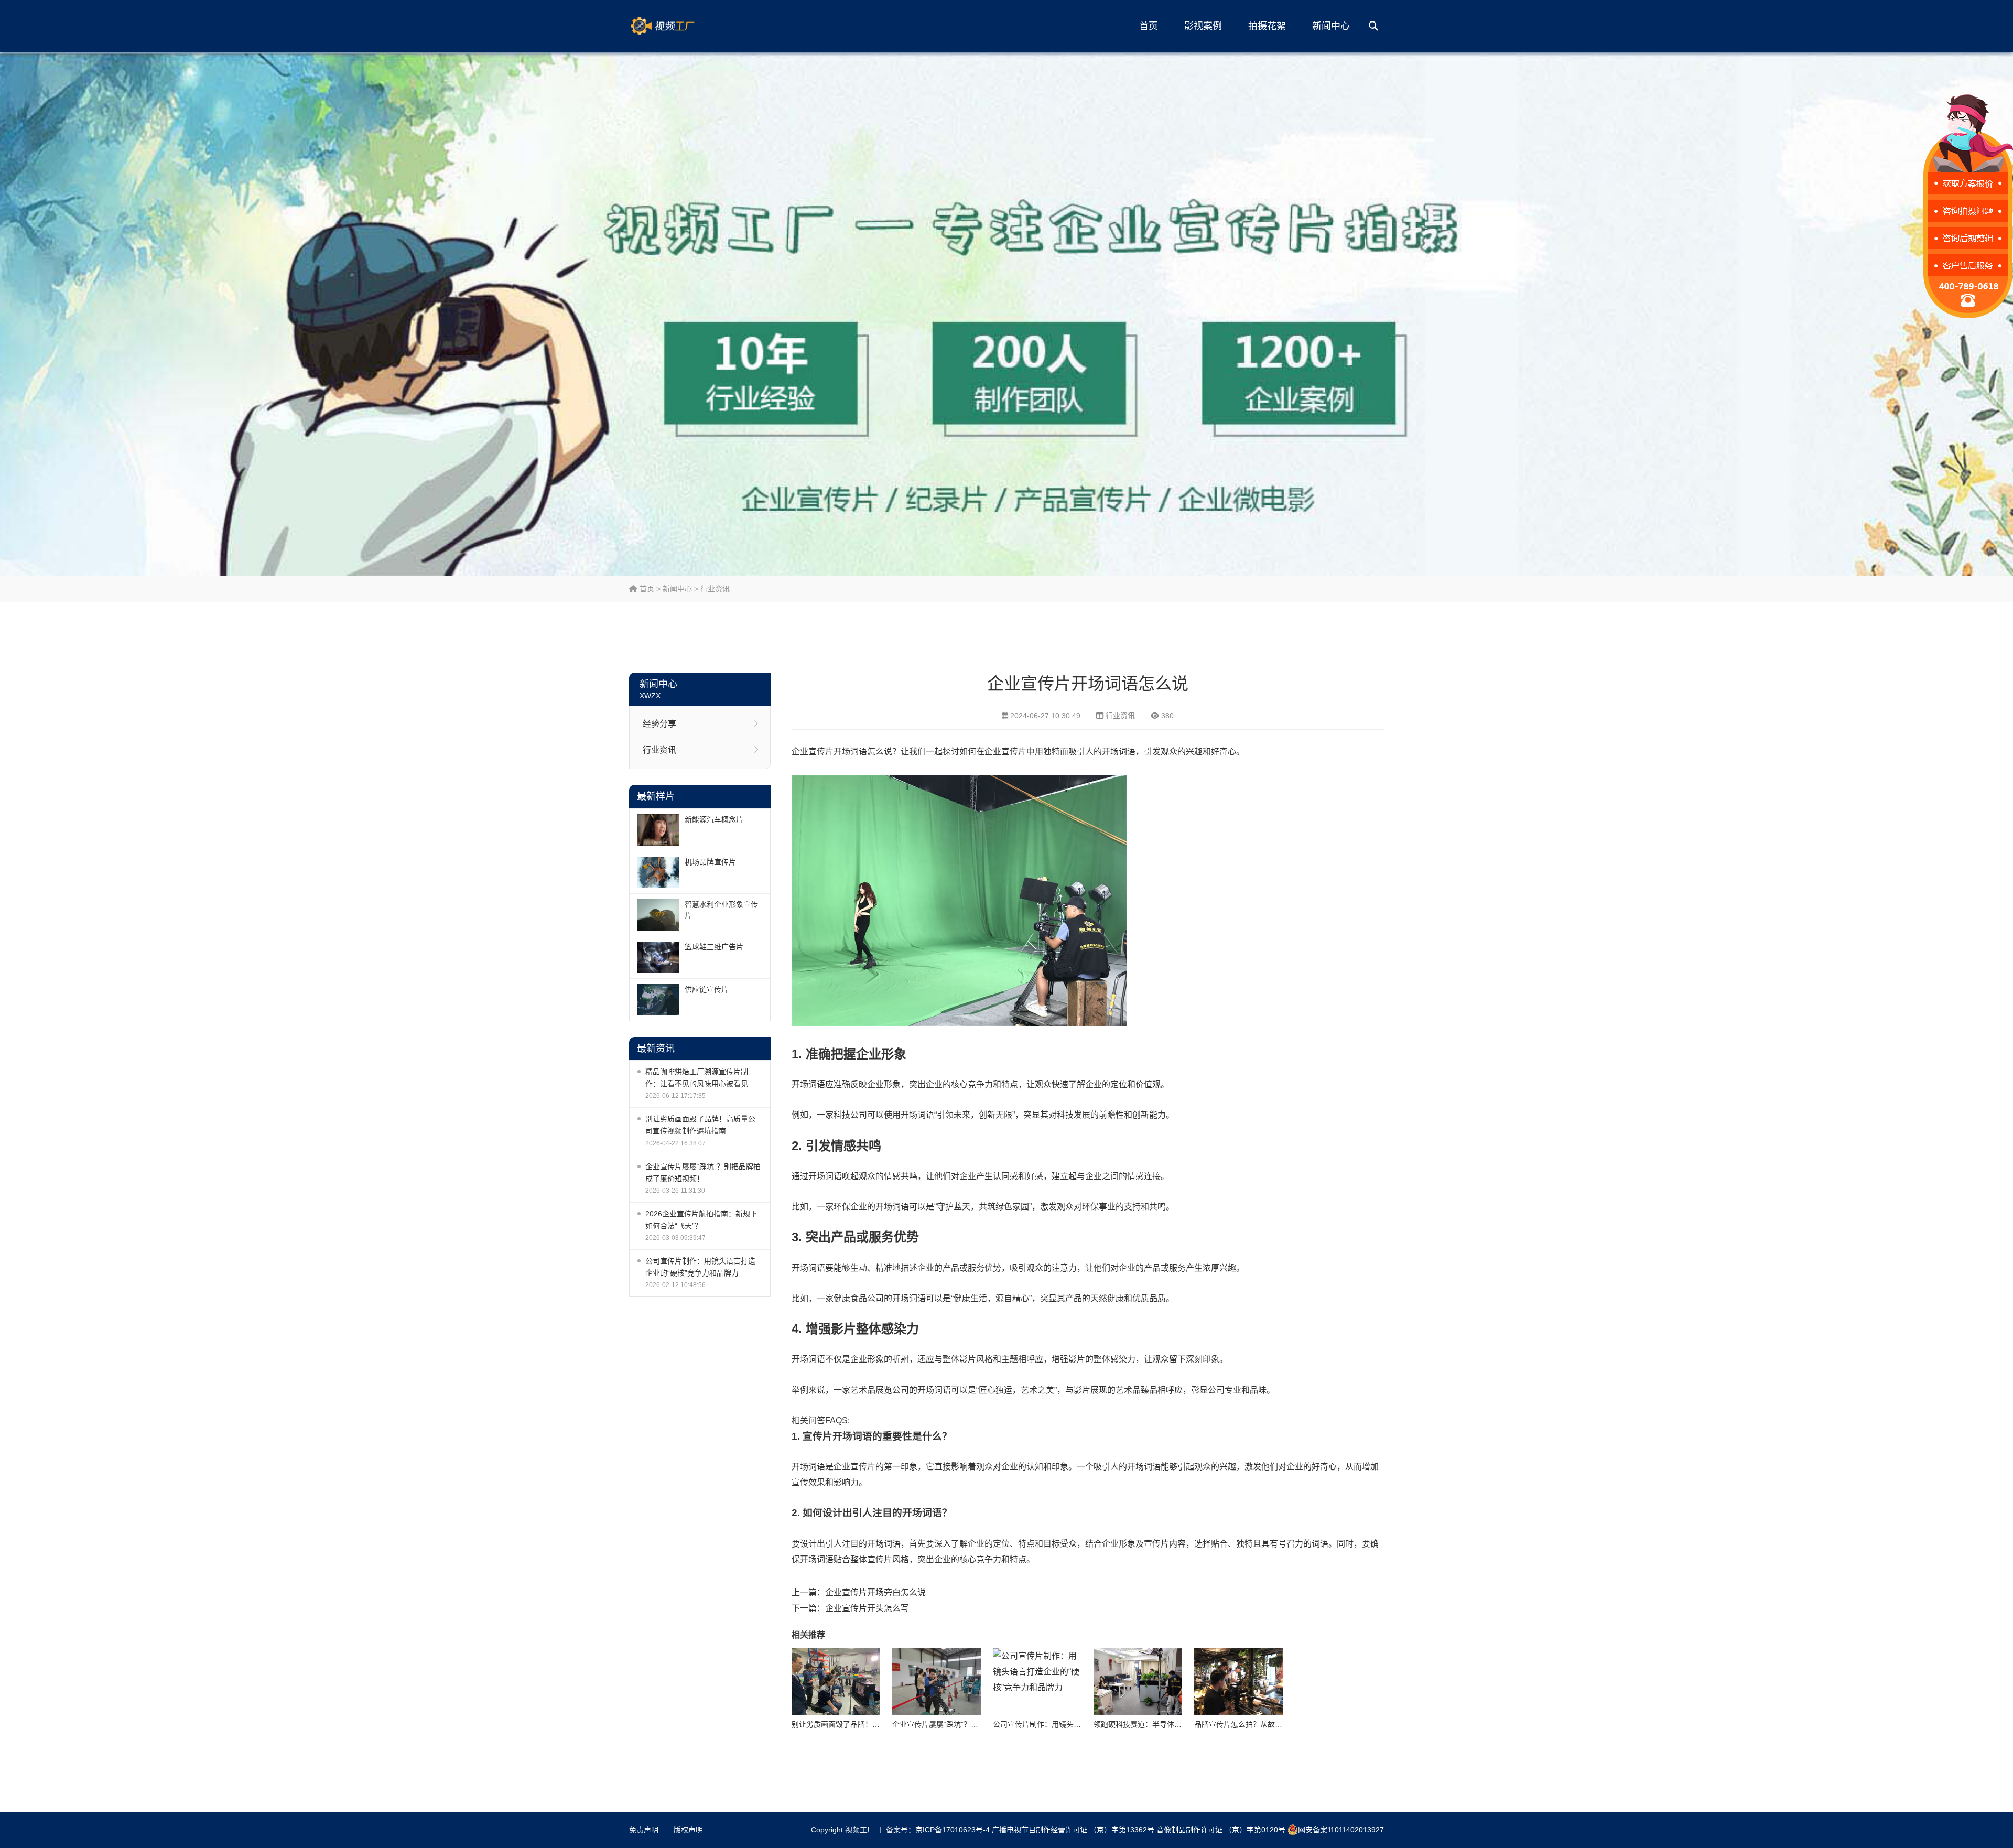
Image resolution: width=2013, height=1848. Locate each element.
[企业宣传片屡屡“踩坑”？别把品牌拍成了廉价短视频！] (937, 1682)
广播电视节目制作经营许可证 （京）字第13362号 (1073, 1830)
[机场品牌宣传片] (658, 872)
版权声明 (688, 1830)
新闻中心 (1331, 26)
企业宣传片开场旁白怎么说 (875, 1592)
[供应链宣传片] (658, 1000)
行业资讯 (715, 589)
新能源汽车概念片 (714, 819)
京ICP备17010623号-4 (953, 1830)
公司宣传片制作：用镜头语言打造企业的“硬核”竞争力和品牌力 (700, 1267)
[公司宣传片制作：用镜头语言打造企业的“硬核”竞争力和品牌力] (1037, 1682)
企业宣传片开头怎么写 (867, 1608)
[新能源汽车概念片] (658, 830)
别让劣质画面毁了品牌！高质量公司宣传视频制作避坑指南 (700, 1125)
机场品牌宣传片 (710, 862)
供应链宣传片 (707, 989)
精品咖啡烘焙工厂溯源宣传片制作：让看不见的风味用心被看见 (697, 1078)
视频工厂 (679, 26)
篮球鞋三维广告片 (714, 947)
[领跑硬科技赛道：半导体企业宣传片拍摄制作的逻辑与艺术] (1138, 1682)
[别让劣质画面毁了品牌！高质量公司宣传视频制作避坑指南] (836, 1682)
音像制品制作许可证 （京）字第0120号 (1221, 1830)
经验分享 (659, 724)
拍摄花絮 (1267, 26)
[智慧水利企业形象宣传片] (658, 915)
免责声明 (644, 1830)
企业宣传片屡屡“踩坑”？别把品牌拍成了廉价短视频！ (703, 1172)
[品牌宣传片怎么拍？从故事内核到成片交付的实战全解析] (1238, 1682)
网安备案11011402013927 (1341, 1830)
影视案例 (1203, 26)
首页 (1149, 26)
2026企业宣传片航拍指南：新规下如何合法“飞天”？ (701, 1220)
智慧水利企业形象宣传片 (721, 910)
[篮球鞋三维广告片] (658, 957)
